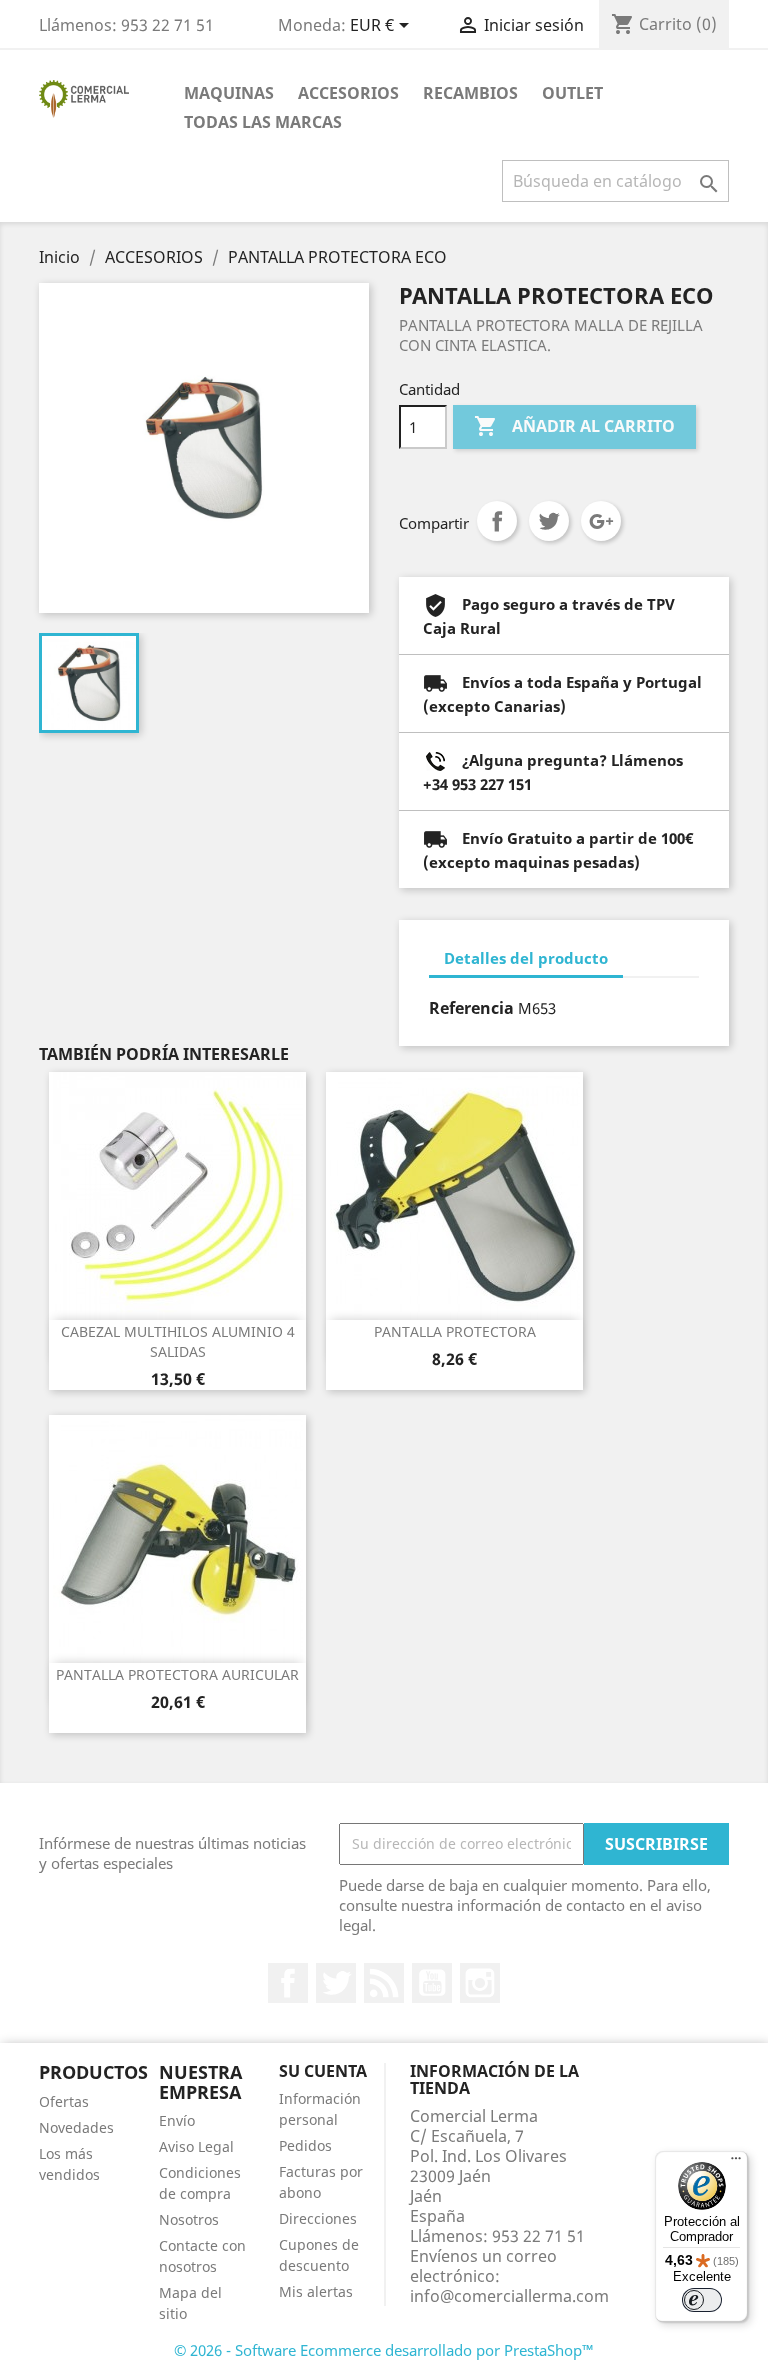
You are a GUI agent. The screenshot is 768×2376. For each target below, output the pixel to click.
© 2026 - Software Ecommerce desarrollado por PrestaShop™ (384, 2350)
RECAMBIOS (470, 93)
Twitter (336, 1983)
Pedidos (305, 2145)
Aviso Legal (196, 2146)
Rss (384, 1983)
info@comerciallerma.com (509, 2296)
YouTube (432, 1983)
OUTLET (572, 93)
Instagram (480, 1983)
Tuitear (549, 521)
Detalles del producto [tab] (526, 958)
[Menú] (736, 2163)
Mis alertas (316, 2291)
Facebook (288, 1983)
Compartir (497, 521)
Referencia (471, 1008)
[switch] (702, 2300)
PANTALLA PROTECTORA (455, 1331)
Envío (177, 2120)
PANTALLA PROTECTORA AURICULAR (177, 1674)
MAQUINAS (229, 93)
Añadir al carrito (574, 426)
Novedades (76, 2127)
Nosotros (189, 2219)
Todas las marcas (263, 122)
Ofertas (64, 2101)
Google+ (601, 521)
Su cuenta (323, 2071)
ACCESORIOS (348, 93)
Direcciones (318, 2218)
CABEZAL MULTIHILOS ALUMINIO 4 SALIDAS (178, 1341)
